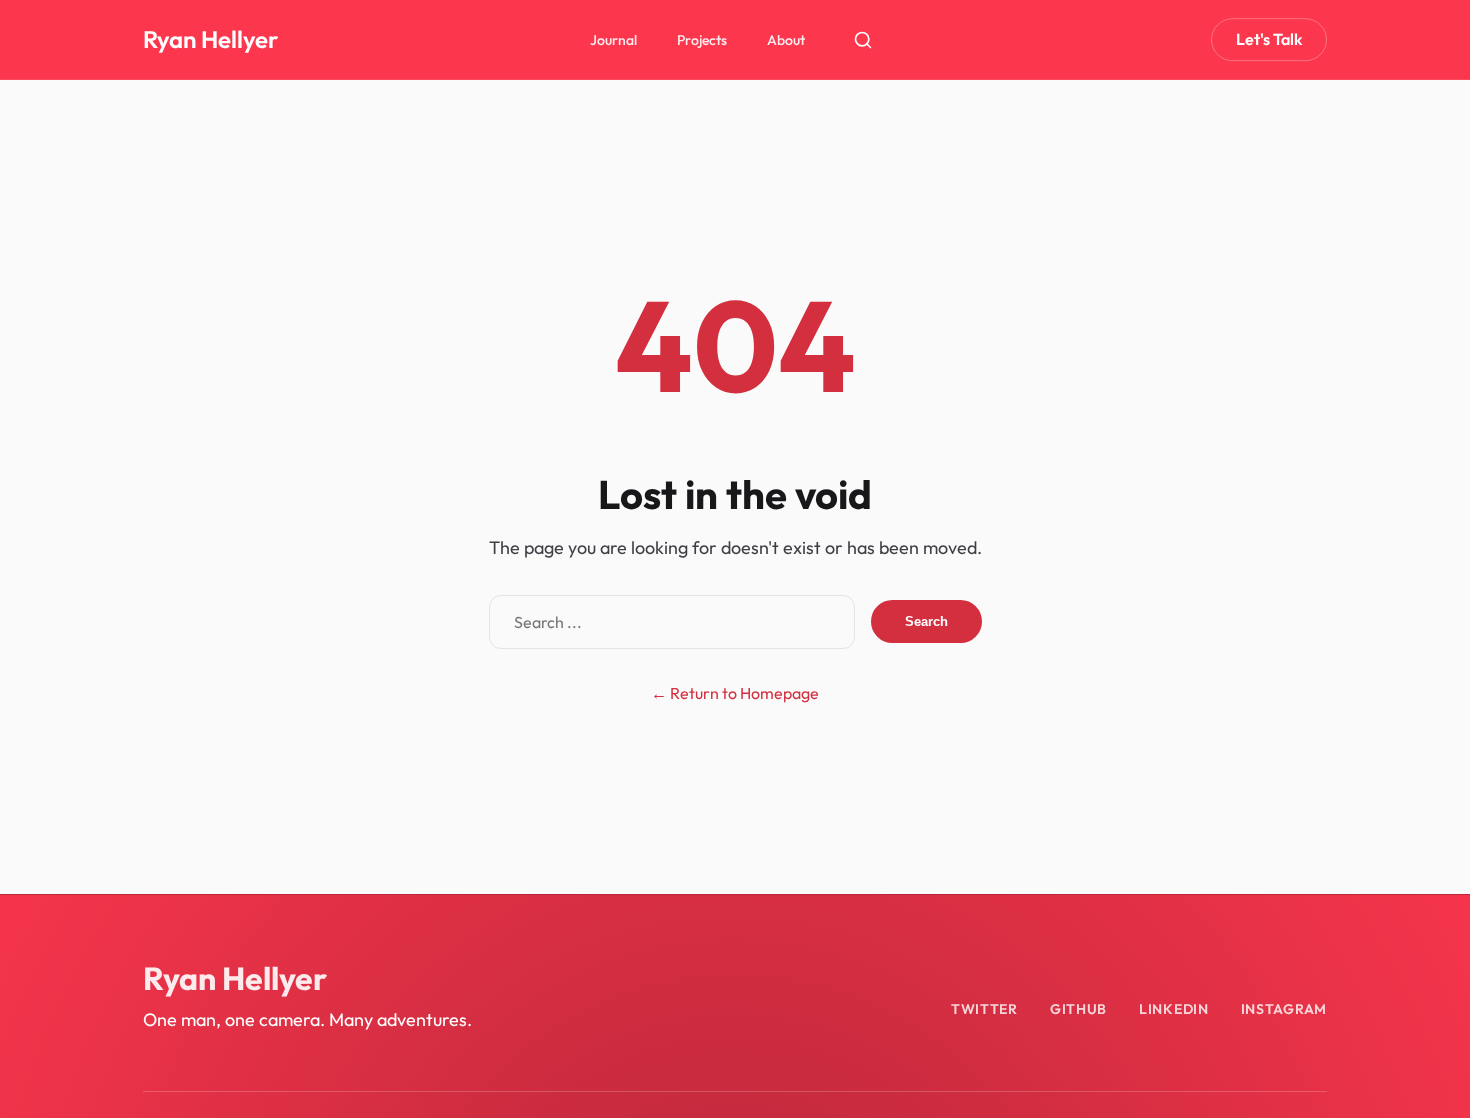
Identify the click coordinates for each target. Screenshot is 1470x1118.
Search (926, 621)
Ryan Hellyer (210, 39)
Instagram (1284, 1009)
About (786, 40)
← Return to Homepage (735, 693)
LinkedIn (1174, 1009)
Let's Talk (1269, 39)
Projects (702, 40)
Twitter (984, 1009)
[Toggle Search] (863, 40)
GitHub (1078, 1009)
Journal (613, 40)
